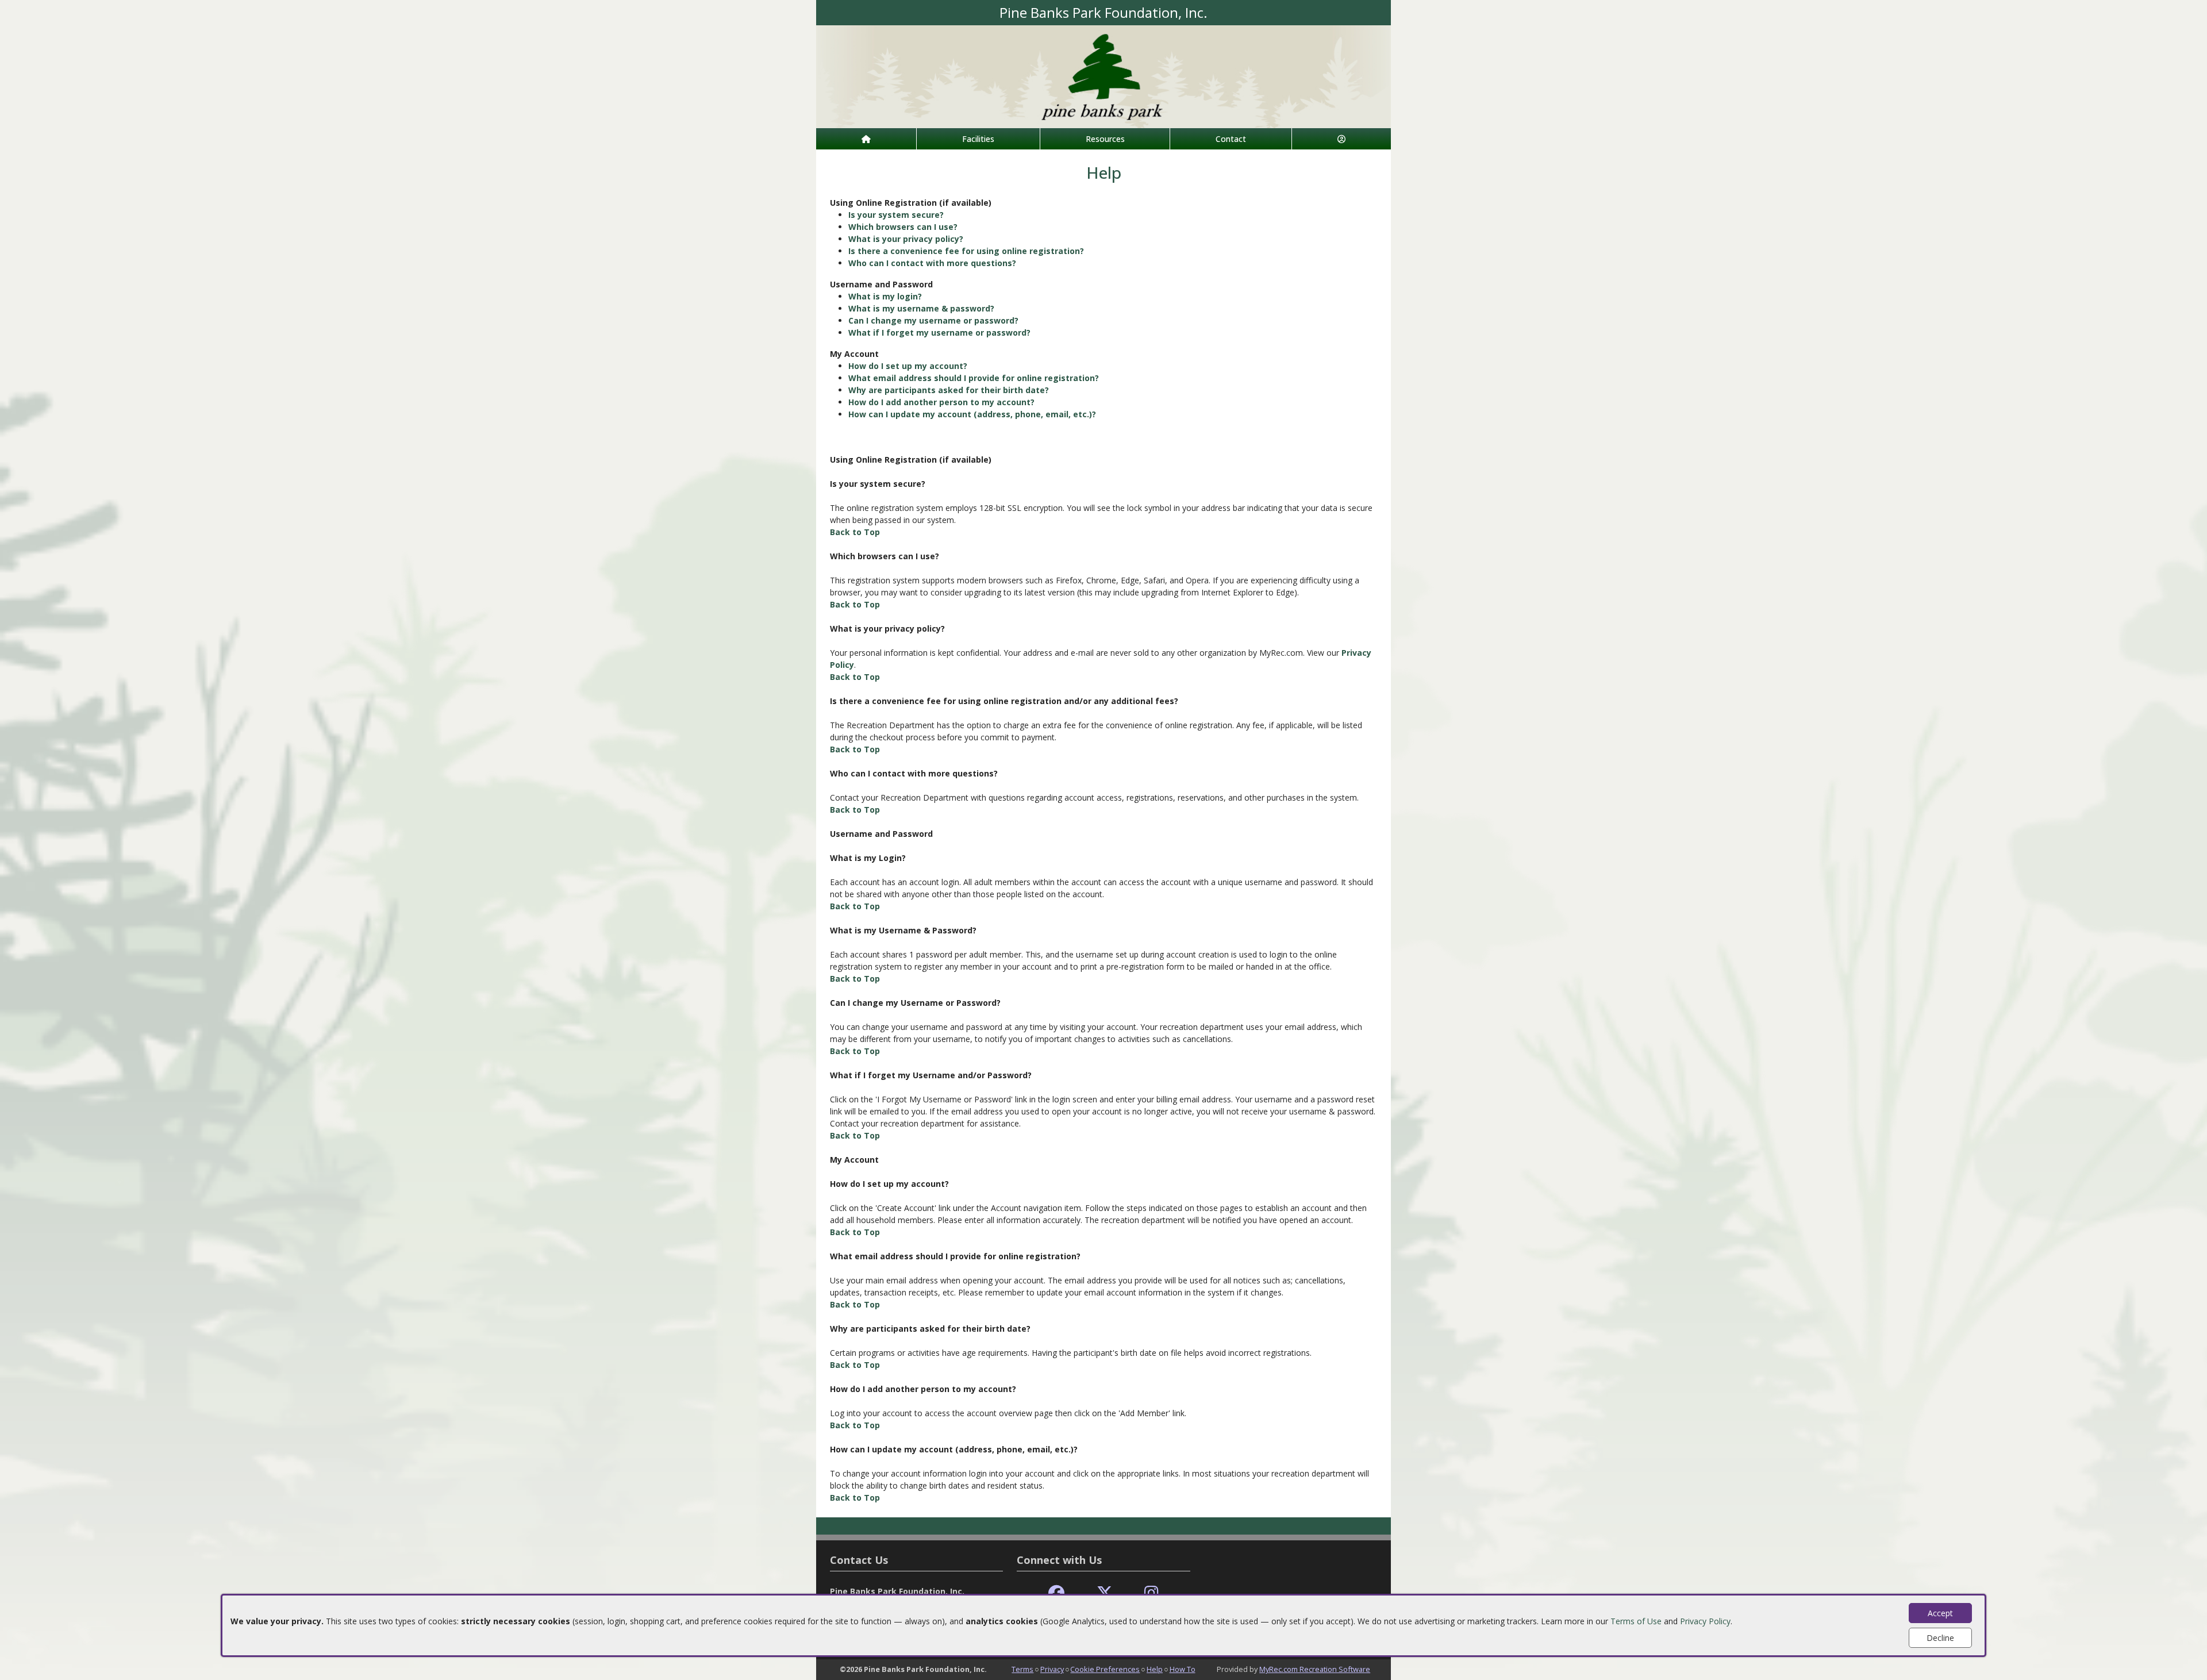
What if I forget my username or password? (939, 332)
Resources (1105, 139)
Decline (1940, 1638)
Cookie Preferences (1105, 1669)
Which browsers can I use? (903, 227)
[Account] (1341, 139)
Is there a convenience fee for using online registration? (966, 251)
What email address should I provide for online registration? (974, 378)
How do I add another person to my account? (941, 402)
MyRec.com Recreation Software (1315, 1669)
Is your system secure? (896, 215)
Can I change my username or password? (933, 320)
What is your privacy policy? (906, 239)
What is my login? (885, 296)
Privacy (1052, 1669)
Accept (1940, 1613)
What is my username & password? (921, 308)
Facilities (978, 139)
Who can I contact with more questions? (932, 263)
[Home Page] (866, 139)
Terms (1022, 1669)
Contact (1231, 139)
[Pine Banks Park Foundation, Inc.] (1103, 76)
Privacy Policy (1705, 1621)
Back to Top (855, 532)
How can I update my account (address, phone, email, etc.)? (972, 414)
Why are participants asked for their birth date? (949, 390)
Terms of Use (1636, 1621)
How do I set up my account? (908, 366)
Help (1155, 1669)
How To (1183, 1669)
